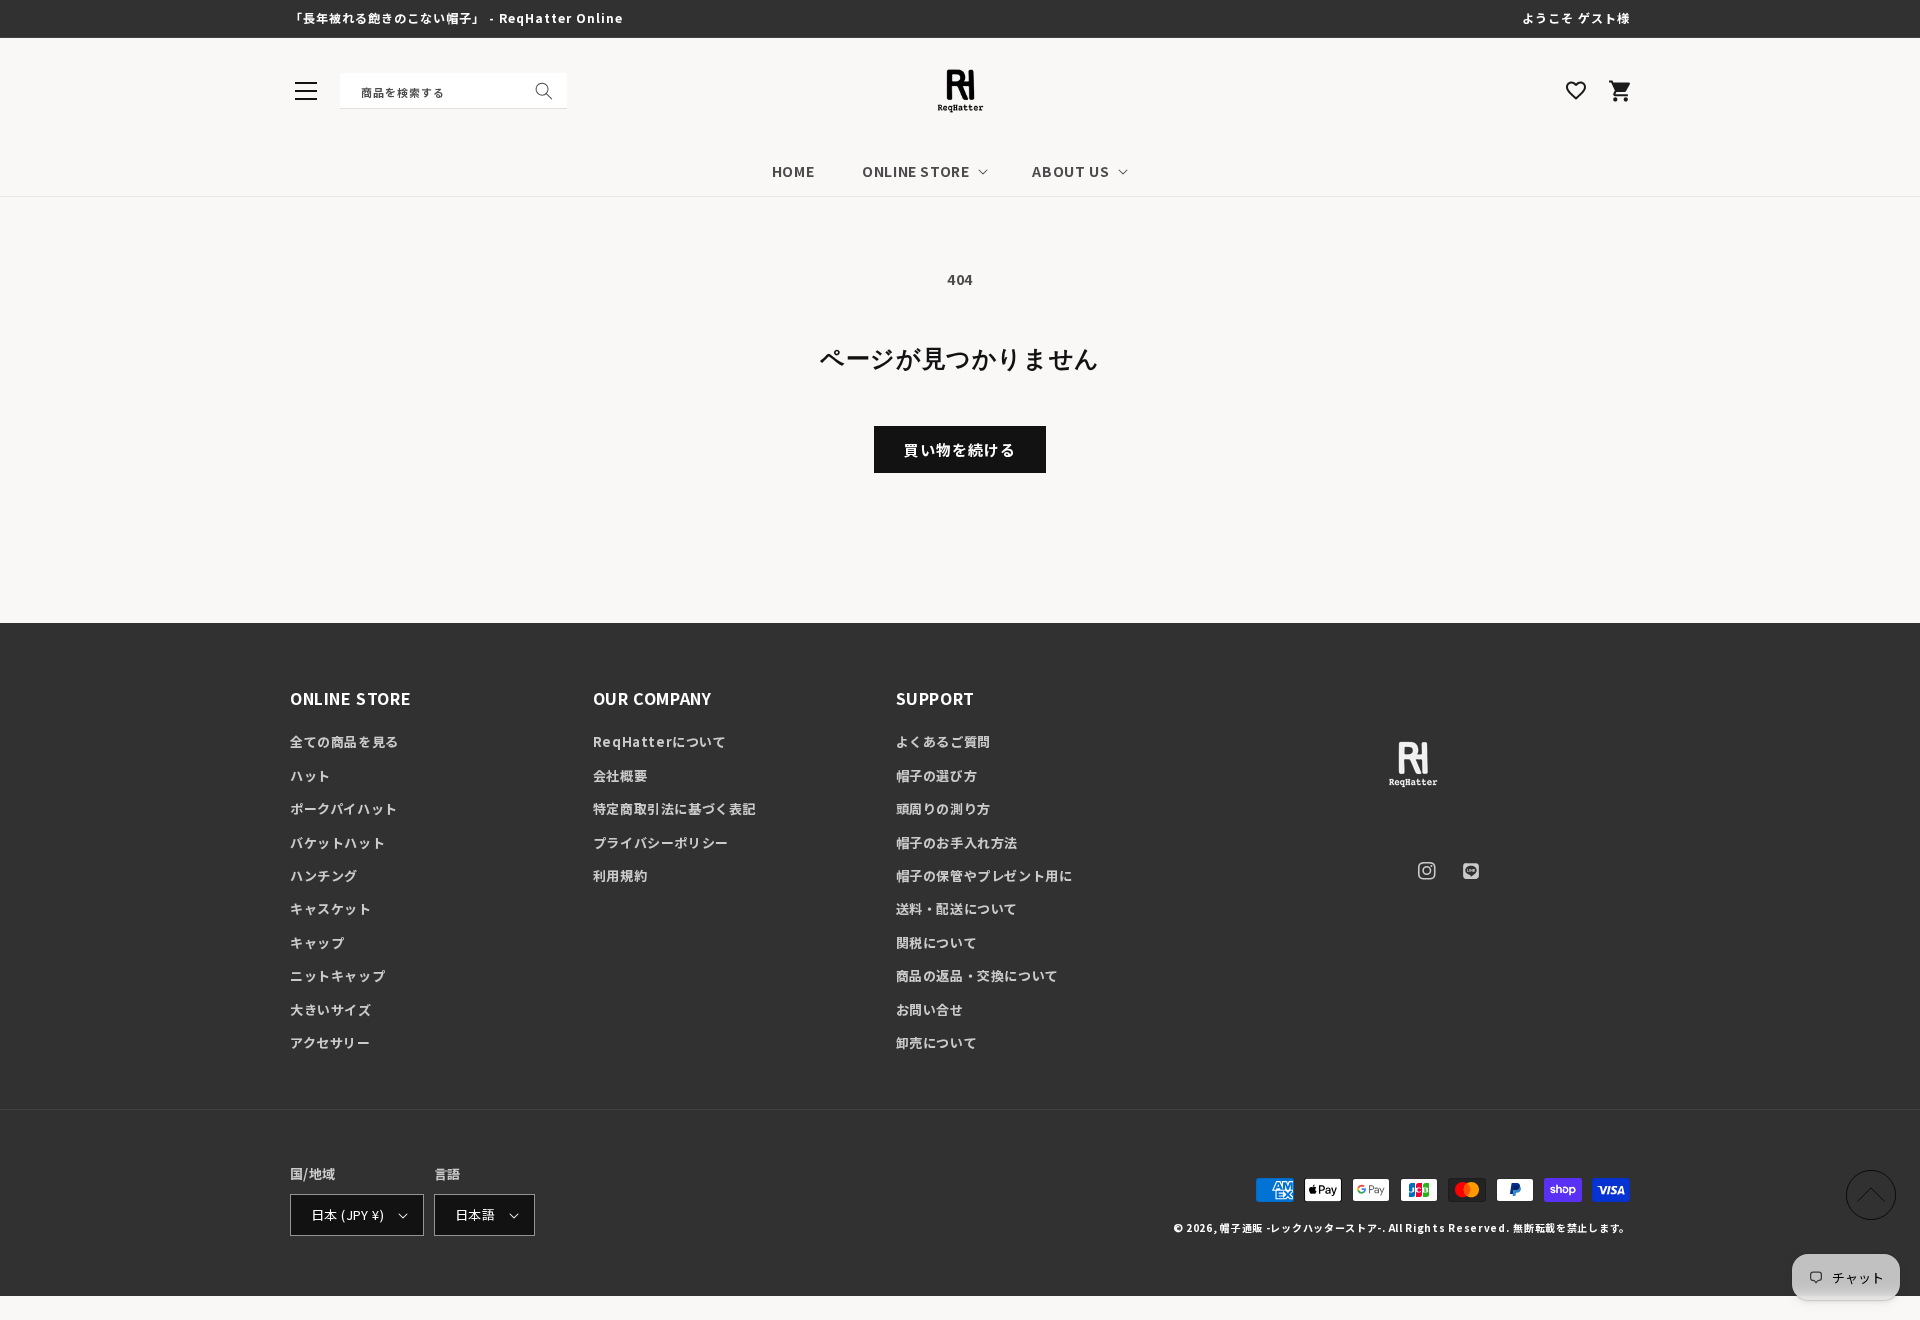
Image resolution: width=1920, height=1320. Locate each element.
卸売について (937, 1042)
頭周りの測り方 (943, 808)
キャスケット (331, 908)
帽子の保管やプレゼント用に (984, 875)
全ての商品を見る (344, 741)
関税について (937, 942)
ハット (310, 775)
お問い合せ (930, 1009)
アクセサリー (330, 1042)
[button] (306, 91)
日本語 (475, 1214)
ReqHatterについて (660, 741)
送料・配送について (957, 908)
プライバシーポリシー (661, 842)
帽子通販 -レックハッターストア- (1301, 1227)
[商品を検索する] (544, 91)
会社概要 (620, 775)
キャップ (317, 942)
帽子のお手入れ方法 (957, 842)
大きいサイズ (331, 1009)
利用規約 (620, 875)
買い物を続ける (960, 449)
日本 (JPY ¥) (347, 1214)
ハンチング (324, 875)
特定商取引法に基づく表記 (674, 808)
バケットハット (337, 842)
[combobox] (453, 91)
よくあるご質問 (943, 741)
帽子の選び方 (937, 775)
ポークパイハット (344, 808)
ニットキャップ (337, 975)
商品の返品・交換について (977, 975)
